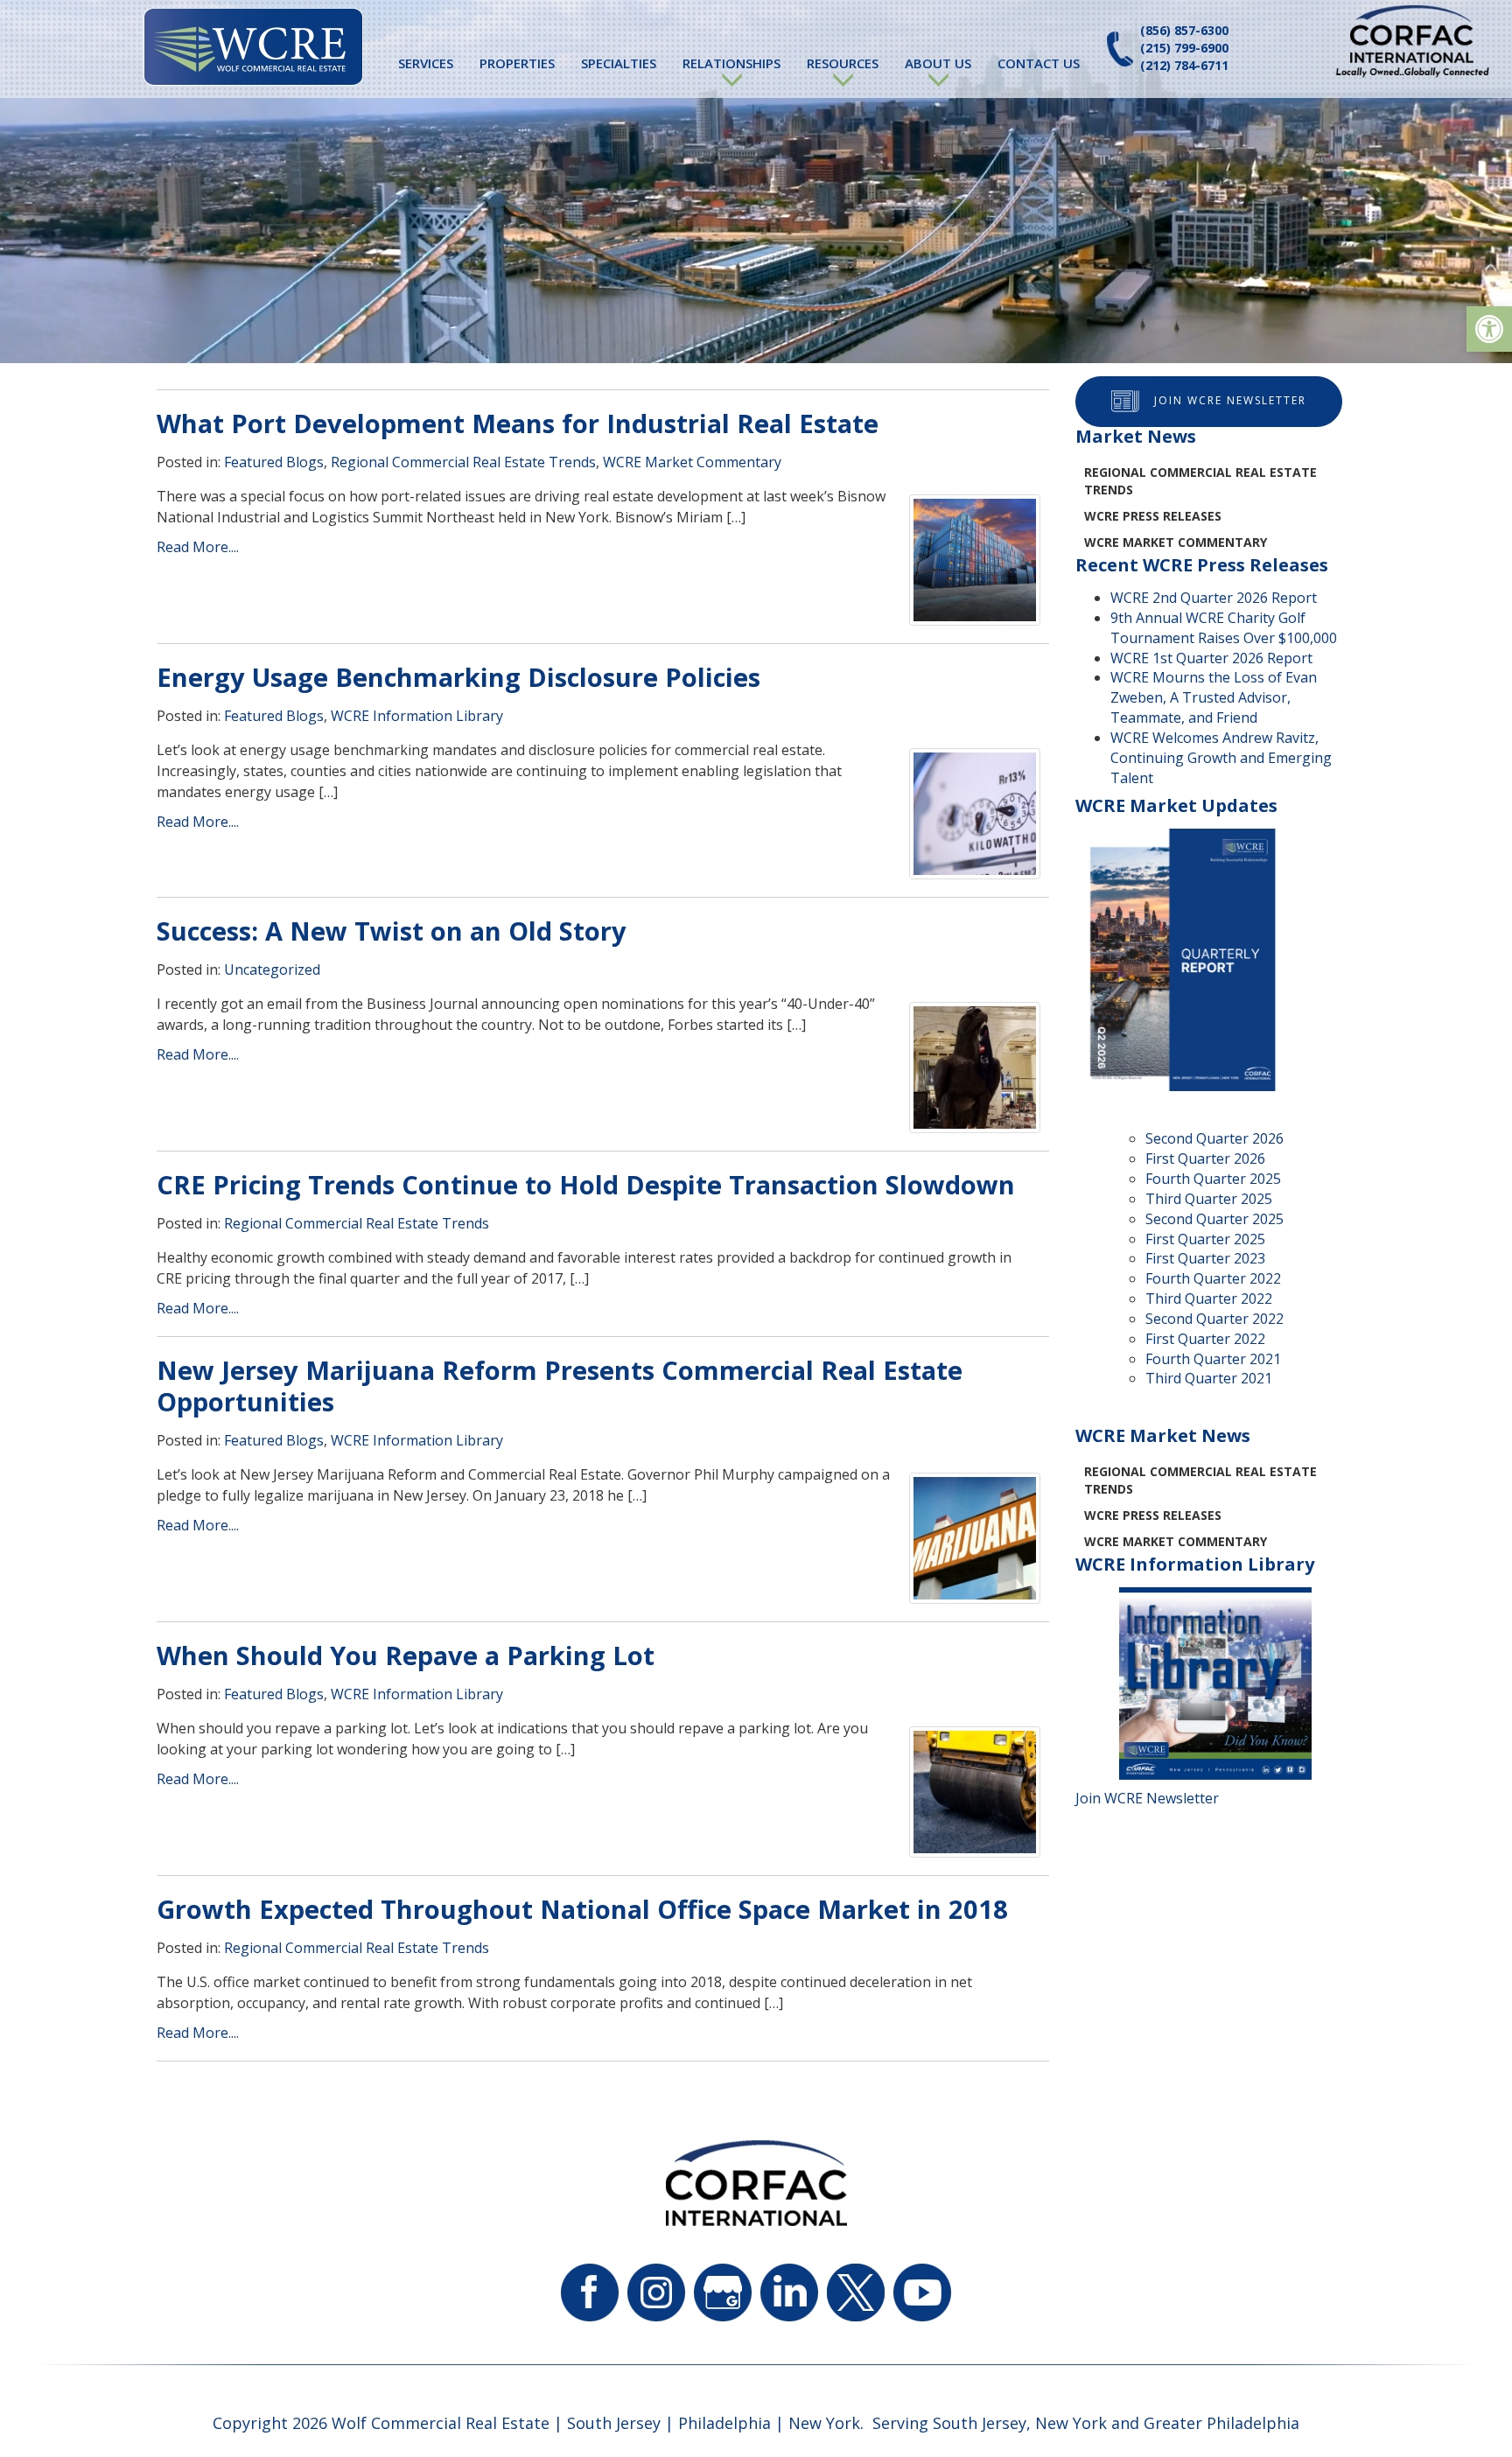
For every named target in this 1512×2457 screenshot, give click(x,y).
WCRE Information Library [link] (417, 716)
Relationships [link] (731, 63)
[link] (1489, 329)
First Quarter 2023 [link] (1205, 1258)
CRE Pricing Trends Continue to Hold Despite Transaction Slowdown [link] (586, 1184)
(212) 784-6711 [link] (1184, 65)
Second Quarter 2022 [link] (1214, 1319)
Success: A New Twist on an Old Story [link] (392, 931)
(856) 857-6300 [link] (1184, 30)
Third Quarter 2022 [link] (1209, 1298)
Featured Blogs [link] (274, 462)
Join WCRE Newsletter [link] (1230, 400)
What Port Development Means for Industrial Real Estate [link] (518, 423)
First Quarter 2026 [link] (1205, 1158)
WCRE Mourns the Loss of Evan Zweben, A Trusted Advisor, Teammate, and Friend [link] (1214, 697)
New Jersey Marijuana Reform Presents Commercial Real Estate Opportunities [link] (560, 1386)
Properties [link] (517, 63)
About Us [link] (938, 63)
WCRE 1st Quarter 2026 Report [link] (1211, 658)
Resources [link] (843, 63)
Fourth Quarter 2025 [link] (1213, 1179)
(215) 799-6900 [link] (1184, 48)
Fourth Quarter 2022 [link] (1213, 1278)
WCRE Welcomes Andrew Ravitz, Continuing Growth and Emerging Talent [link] (1221, 758)
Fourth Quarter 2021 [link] (1213, 1359)
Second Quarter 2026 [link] (1214, 1138)
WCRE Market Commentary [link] (692, 462)
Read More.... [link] (198, 547)
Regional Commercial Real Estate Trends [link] (463, 462)
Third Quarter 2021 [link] (1209, 1378)
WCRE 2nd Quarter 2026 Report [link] (1214, 598)
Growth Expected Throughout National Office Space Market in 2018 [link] (582, 1909)
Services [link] (426, 63)
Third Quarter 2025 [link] (1209, 1199)
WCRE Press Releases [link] (1153, 516)
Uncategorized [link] (272, 969)
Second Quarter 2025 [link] (1214, 1219)
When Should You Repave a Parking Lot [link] (406, 1655)
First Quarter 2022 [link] (1205, 1339)
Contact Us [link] (1039, 63)
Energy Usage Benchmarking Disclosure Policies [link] (458, 677)
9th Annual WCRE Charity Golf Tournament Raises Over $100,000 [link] (1224, 628)
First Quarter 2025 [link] (1205, 1239)
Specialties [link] (619, 63)
